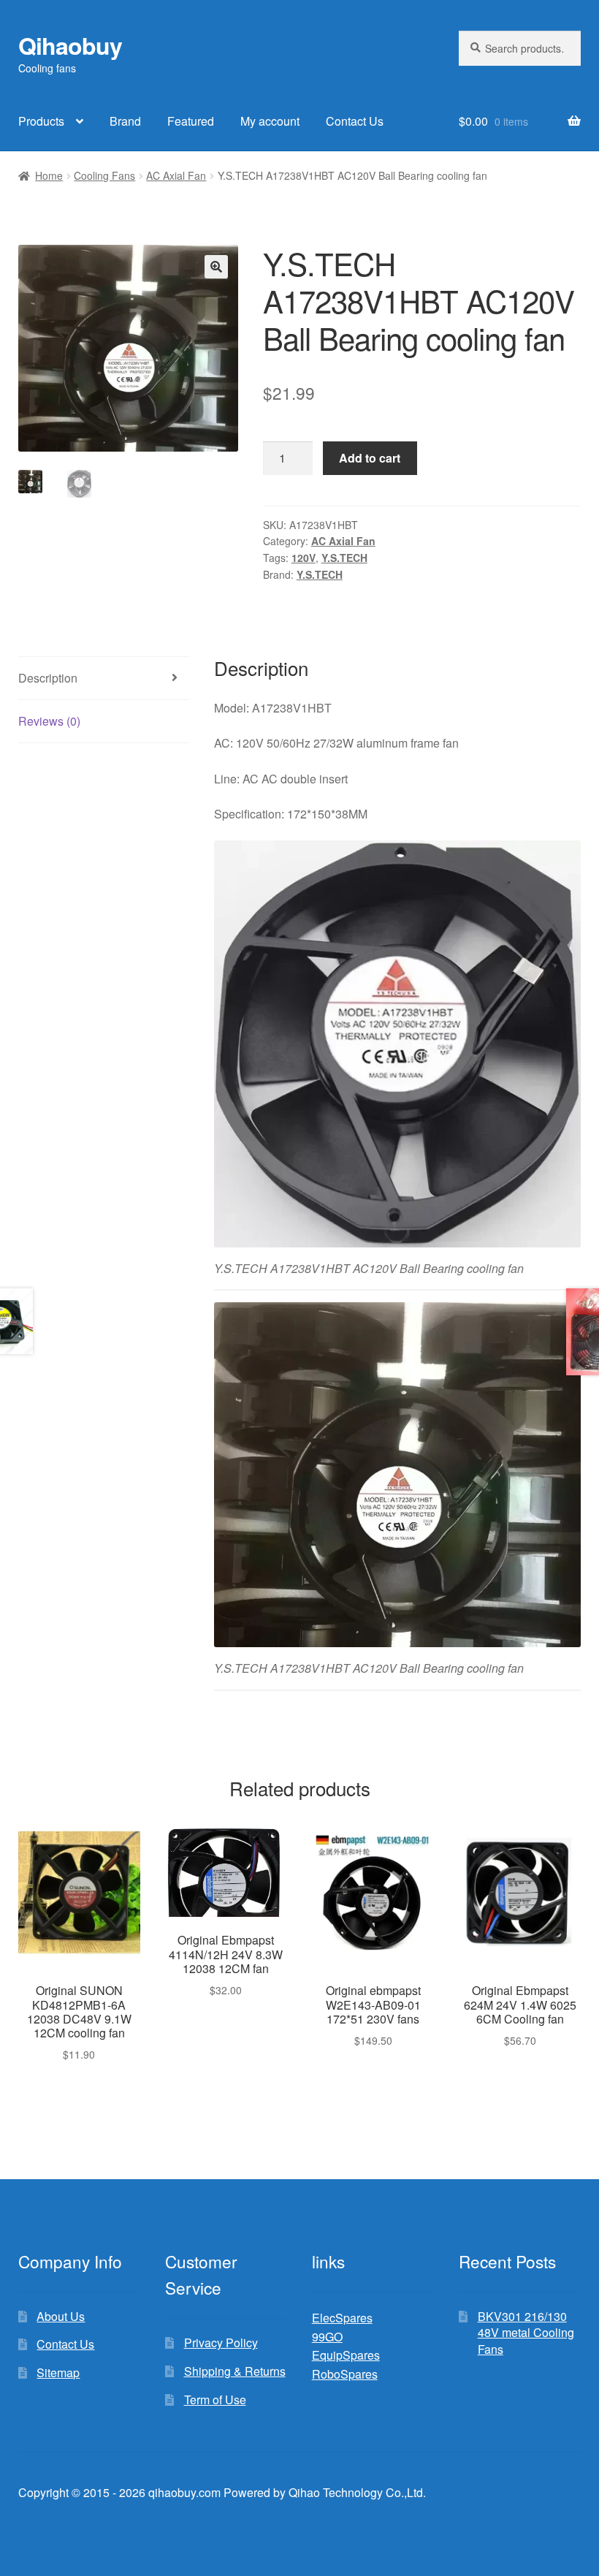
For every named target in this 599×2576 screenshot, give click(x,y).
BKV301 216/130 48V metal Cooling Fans (526, 2333)
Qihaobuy (70, 45)
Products (41, 121)
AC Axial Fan (176, 175)
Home (49, 175)
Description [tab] (48, 678)
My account (270, 121)
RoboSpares (345, 2374)
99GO (327, 2337)
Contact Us (355, 121)
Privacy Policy (221, 2343)
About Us (61, 2316)
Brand (125, 121)
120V (304, 558)
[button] (216, 267)
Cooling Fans (104, 175)
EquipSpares (346, 2355)
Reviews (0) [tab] (49, 721)
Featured (191, 121)
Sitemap (58, 2372)
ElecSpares (342, 2318)
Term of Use (215, 2400)
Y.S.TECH (344, 558)
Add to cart (370, 458)
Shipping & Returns (235, 2371)
